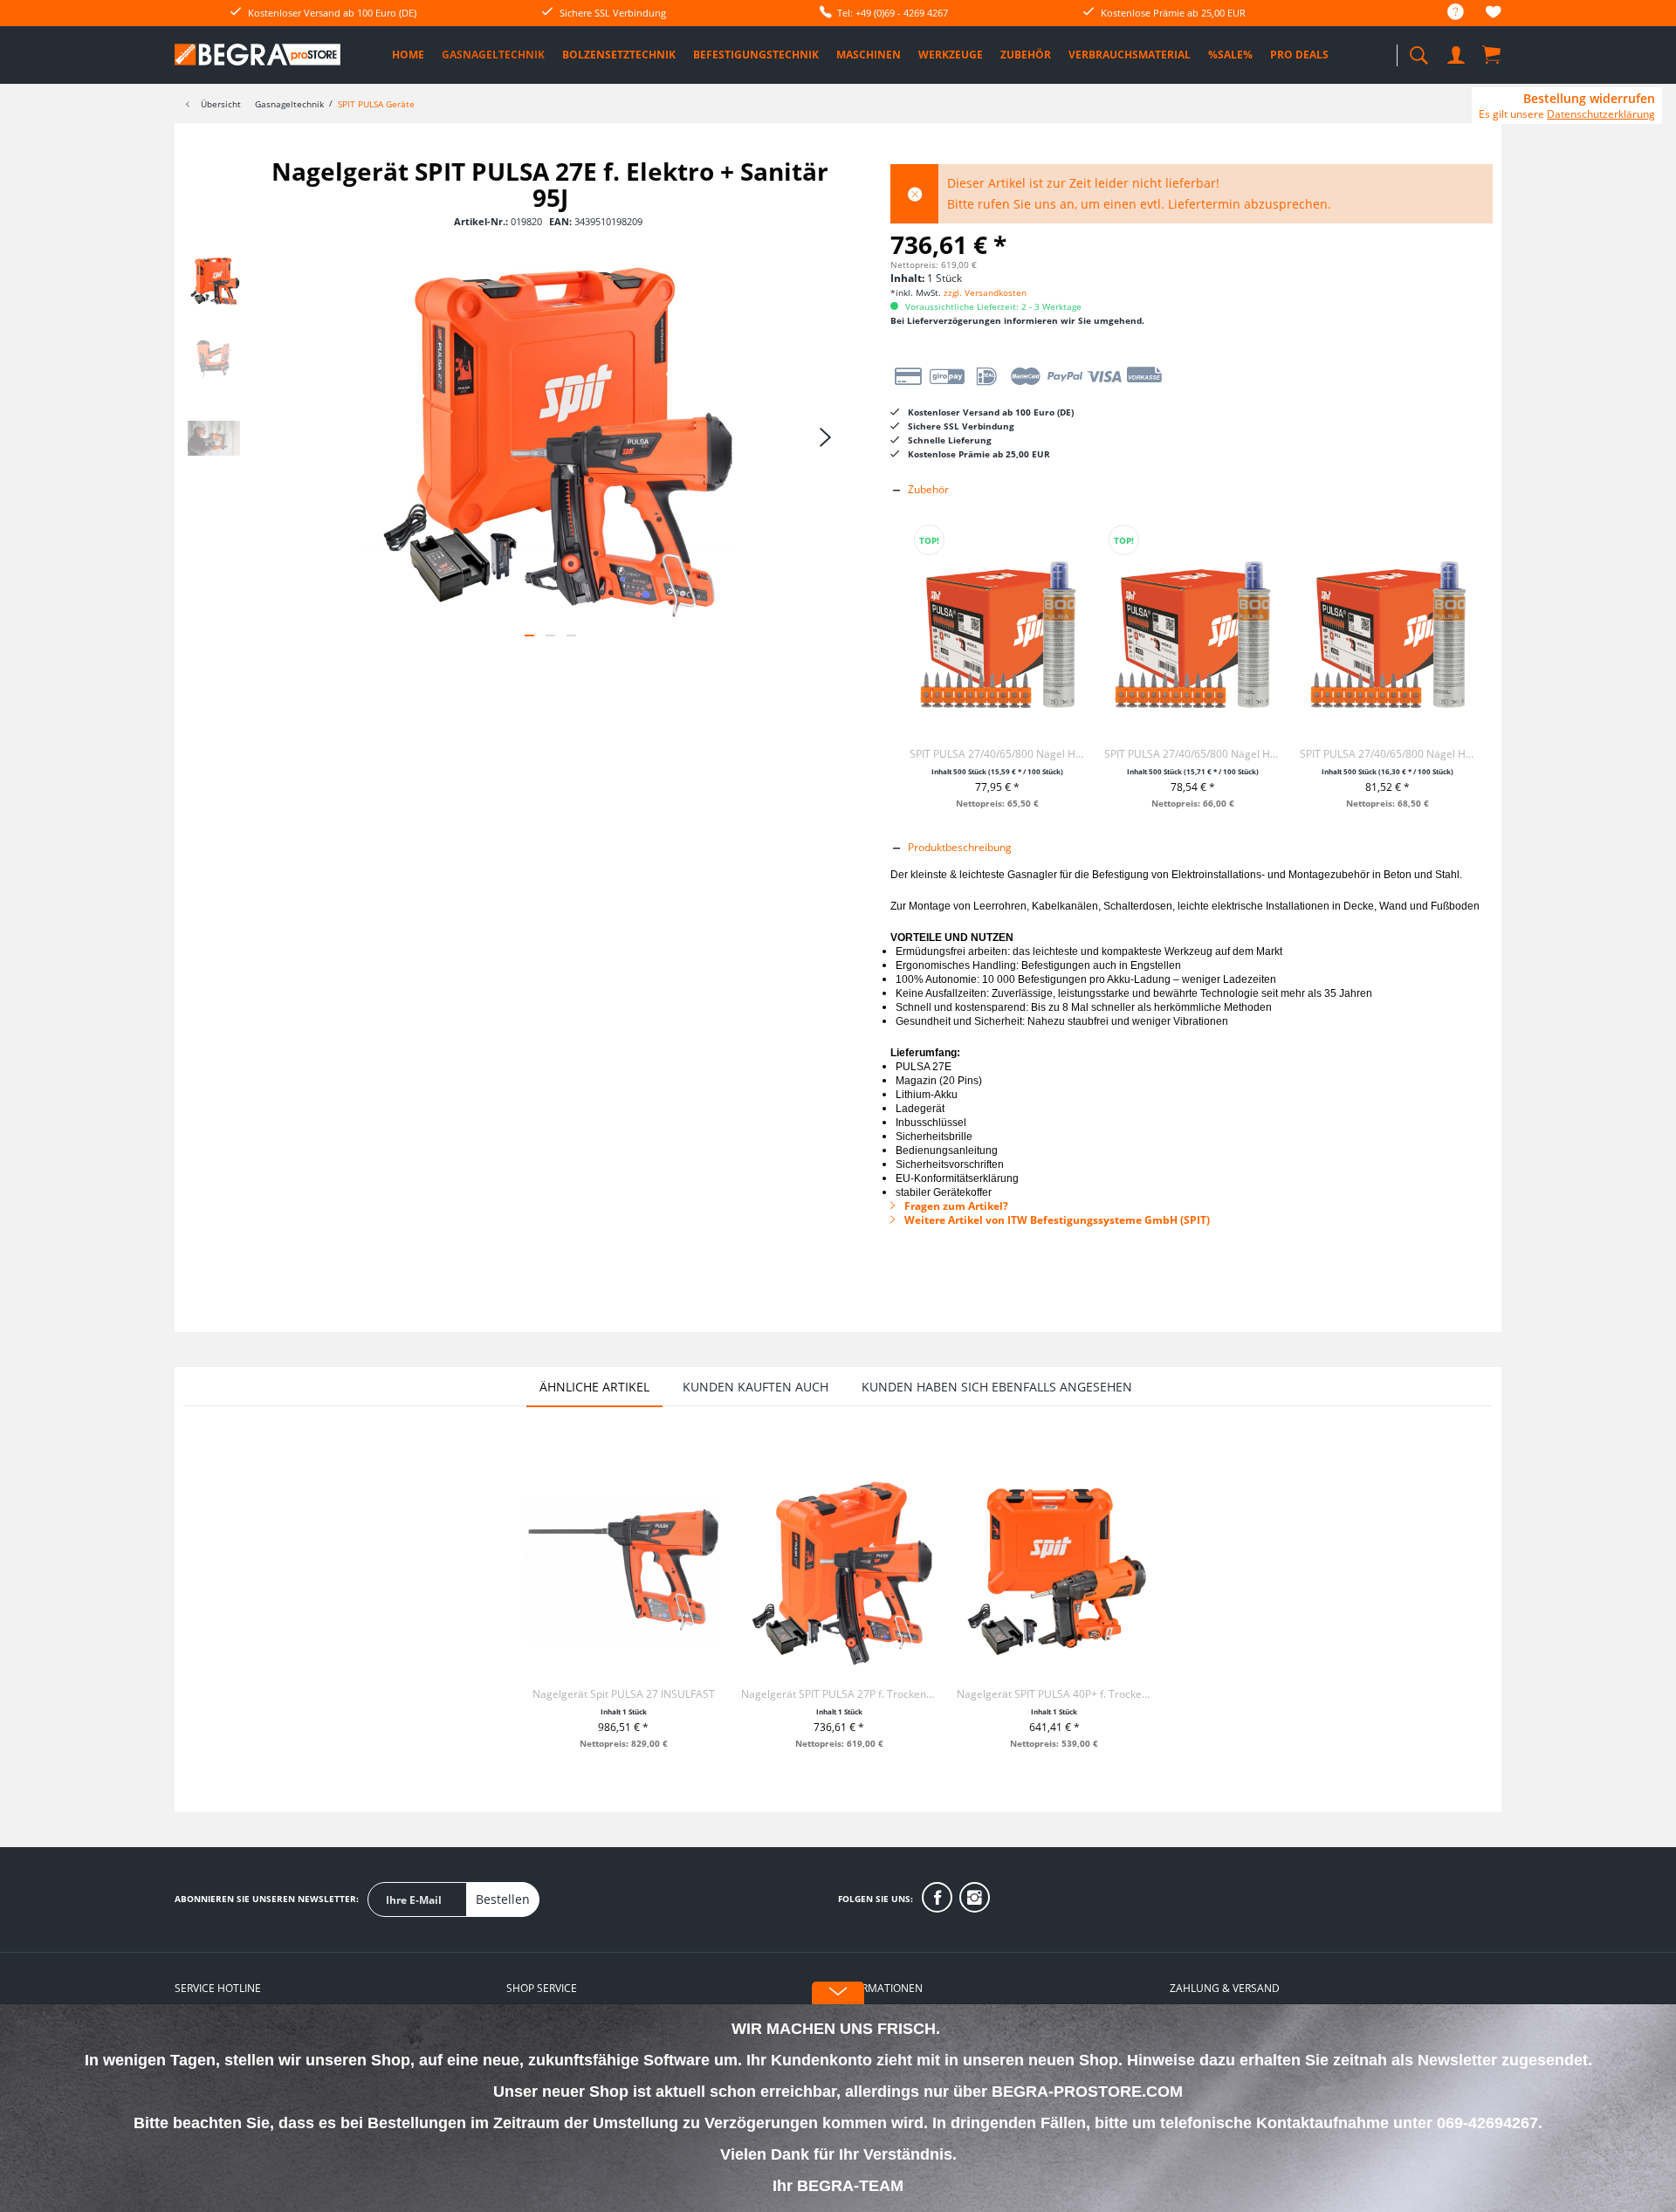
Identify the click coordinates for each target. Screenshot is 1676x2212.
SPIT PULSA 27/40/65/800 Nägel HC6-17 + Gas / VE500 (997, 754)
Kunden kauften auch (756, 1387)
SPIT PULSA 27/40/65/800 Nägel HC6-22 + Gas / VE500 (1192, 754)
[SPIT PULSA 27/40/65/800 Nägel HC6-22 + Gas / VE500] (1192, 629)
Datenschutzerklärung (1601, 114)
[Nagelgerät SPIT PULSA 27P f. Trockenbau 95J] (839, 1570)
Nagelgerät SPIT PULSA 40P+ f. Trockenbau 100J (1054, 1694)
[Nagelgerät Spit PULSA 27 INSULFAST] (623, 1570)
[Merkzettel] (1494, 14)
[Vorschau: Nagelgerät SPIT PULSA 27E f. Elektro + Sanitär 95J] (214, 281)
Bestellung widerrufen (1589, 99)
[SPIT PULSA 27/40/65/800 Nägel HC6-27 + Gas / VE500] (1388, 629)
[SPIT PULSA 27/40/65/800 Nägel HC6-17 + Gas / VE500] (997, 629)
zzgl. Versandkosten (985, 292)
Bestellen (503, 1899)
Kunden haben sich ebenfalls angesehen (997, 1387)
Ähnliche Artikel (594, 1387)
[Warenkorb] (1493, 54)
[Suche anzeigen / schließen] (1418, 50)
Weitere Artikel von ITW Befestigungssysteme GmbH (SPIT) (1056, 1220)
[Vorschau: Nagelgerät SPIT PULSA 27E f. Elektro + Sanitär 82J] (214, 360)
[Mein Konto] (1458, 52)
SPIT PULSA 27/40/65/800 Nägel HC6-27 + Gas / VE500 (1388, 754)
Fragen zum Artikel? (955, 1206)
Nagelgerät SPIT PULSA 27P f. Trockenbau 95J (839, 1694)
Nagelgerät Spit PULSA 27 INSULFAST (624, 1694)
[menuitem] (1447, 13)
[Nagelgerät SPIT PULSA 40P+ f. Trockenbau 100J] (1054, 1570)
